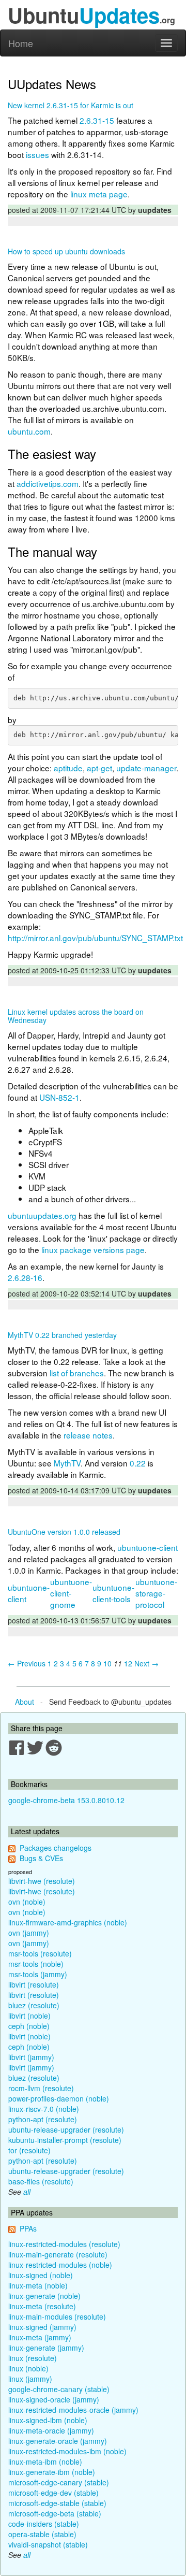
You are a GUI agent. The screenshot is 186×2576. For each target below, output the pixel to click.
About (25, 1702)
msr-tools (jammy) (38, 1974)
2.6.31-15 (97, 120)
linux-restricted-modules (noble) (60, 2265)
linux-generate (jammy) (46, 2348)
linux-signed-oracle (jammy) (54, 2399)
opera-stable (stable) (42, 2534)
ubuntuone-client (148, 1547)
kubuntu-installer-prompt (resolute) (65, 2140)
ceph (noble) (29, 2026)
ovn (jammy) (29, 1933)
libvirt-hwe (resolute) (42, 1881)
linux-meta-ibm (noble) (45, 2462)
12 (128, 1663)
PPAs (28, 2228)
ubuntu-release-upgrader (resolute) (66, 2129)
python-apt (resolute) (43, 2119)
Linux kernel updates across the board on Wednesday (76, 1016)
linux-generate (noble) (44, 2296)
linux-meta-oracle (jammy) (51, 2430)
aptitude (68, 768)
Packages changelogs (56, 1848)
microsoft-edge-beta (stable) (55, 2513)
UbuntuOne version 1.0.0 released (64, 1532)
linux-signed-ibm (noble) (48, 2420)
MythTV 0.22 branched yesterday (62, 1335)
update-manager (146, 768)
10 (107, 1663)
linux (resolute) (33, 2358)
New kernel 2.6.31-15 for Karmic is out (71, 105)
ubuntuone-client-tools (113, 1593)
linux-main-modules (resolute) (57, 2316)
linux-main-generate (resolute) (58, 2254)
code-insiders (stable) (44, 2524)
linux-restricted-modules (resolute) (64, 2244)
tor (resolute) (29, 2150)
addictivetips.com (48, 483)
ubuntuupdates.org (42, 1215)
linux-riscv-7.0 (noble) (44, 2109)
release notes (88, 1435)
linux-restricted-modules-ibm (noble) (67, 2451)
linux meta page (99, 194)
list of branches (77, 1373)
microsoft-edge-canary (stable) (59, 2482)
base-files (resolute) (41, 2181)
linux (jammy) (30, 2379)
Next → (146, 1663)
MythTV (67, 1463)
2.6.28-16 (25, 1277)
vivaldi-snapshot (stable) (48, 2544)
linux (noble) (28, 2368)
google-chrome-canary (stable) (59, 2389)
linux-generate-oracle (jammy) (58, 2441)
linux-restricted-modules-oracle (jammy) (73, 2410)
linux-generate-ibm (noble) (52, 2472)
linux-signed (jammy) (42, 2327)
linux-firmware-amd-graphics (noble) (68, 1922)
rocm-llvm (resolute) (41, 2088)
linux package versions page (93, 1249)
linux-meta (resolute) (42, 2306)
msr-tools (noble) (36, 1964)
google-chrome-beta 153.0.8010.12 (66, 1800)
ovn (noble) (27, 1902)
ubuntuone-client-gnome (71, 1593)
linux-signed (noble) (41, 2275)
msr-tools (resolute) (40, 1953)
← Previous (27, 1663)
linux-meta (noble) (38, 2285)
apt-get (99, 768)
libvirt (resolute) (34, 1984)
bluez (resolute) (34, 2005)
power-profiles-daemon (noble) (59, 2098)
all (27, 2192)
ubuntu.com (29, 431)
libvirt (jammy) (31, 2057)
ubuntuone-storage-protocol (156, 1593)
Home (21, 43)
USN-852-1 (59, 1097)
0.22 (138, 1463)
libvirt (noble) (29, 2016)
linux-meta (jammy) (40, 2337)
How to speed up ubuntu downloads (66, 251)
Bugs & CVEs (41, 1858)
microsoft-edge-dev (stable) (53, 2493)
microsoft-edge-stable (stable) (57, 2503)
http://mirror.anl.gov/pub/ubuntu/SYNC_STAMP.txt (95, 938)
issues (37, 154)
